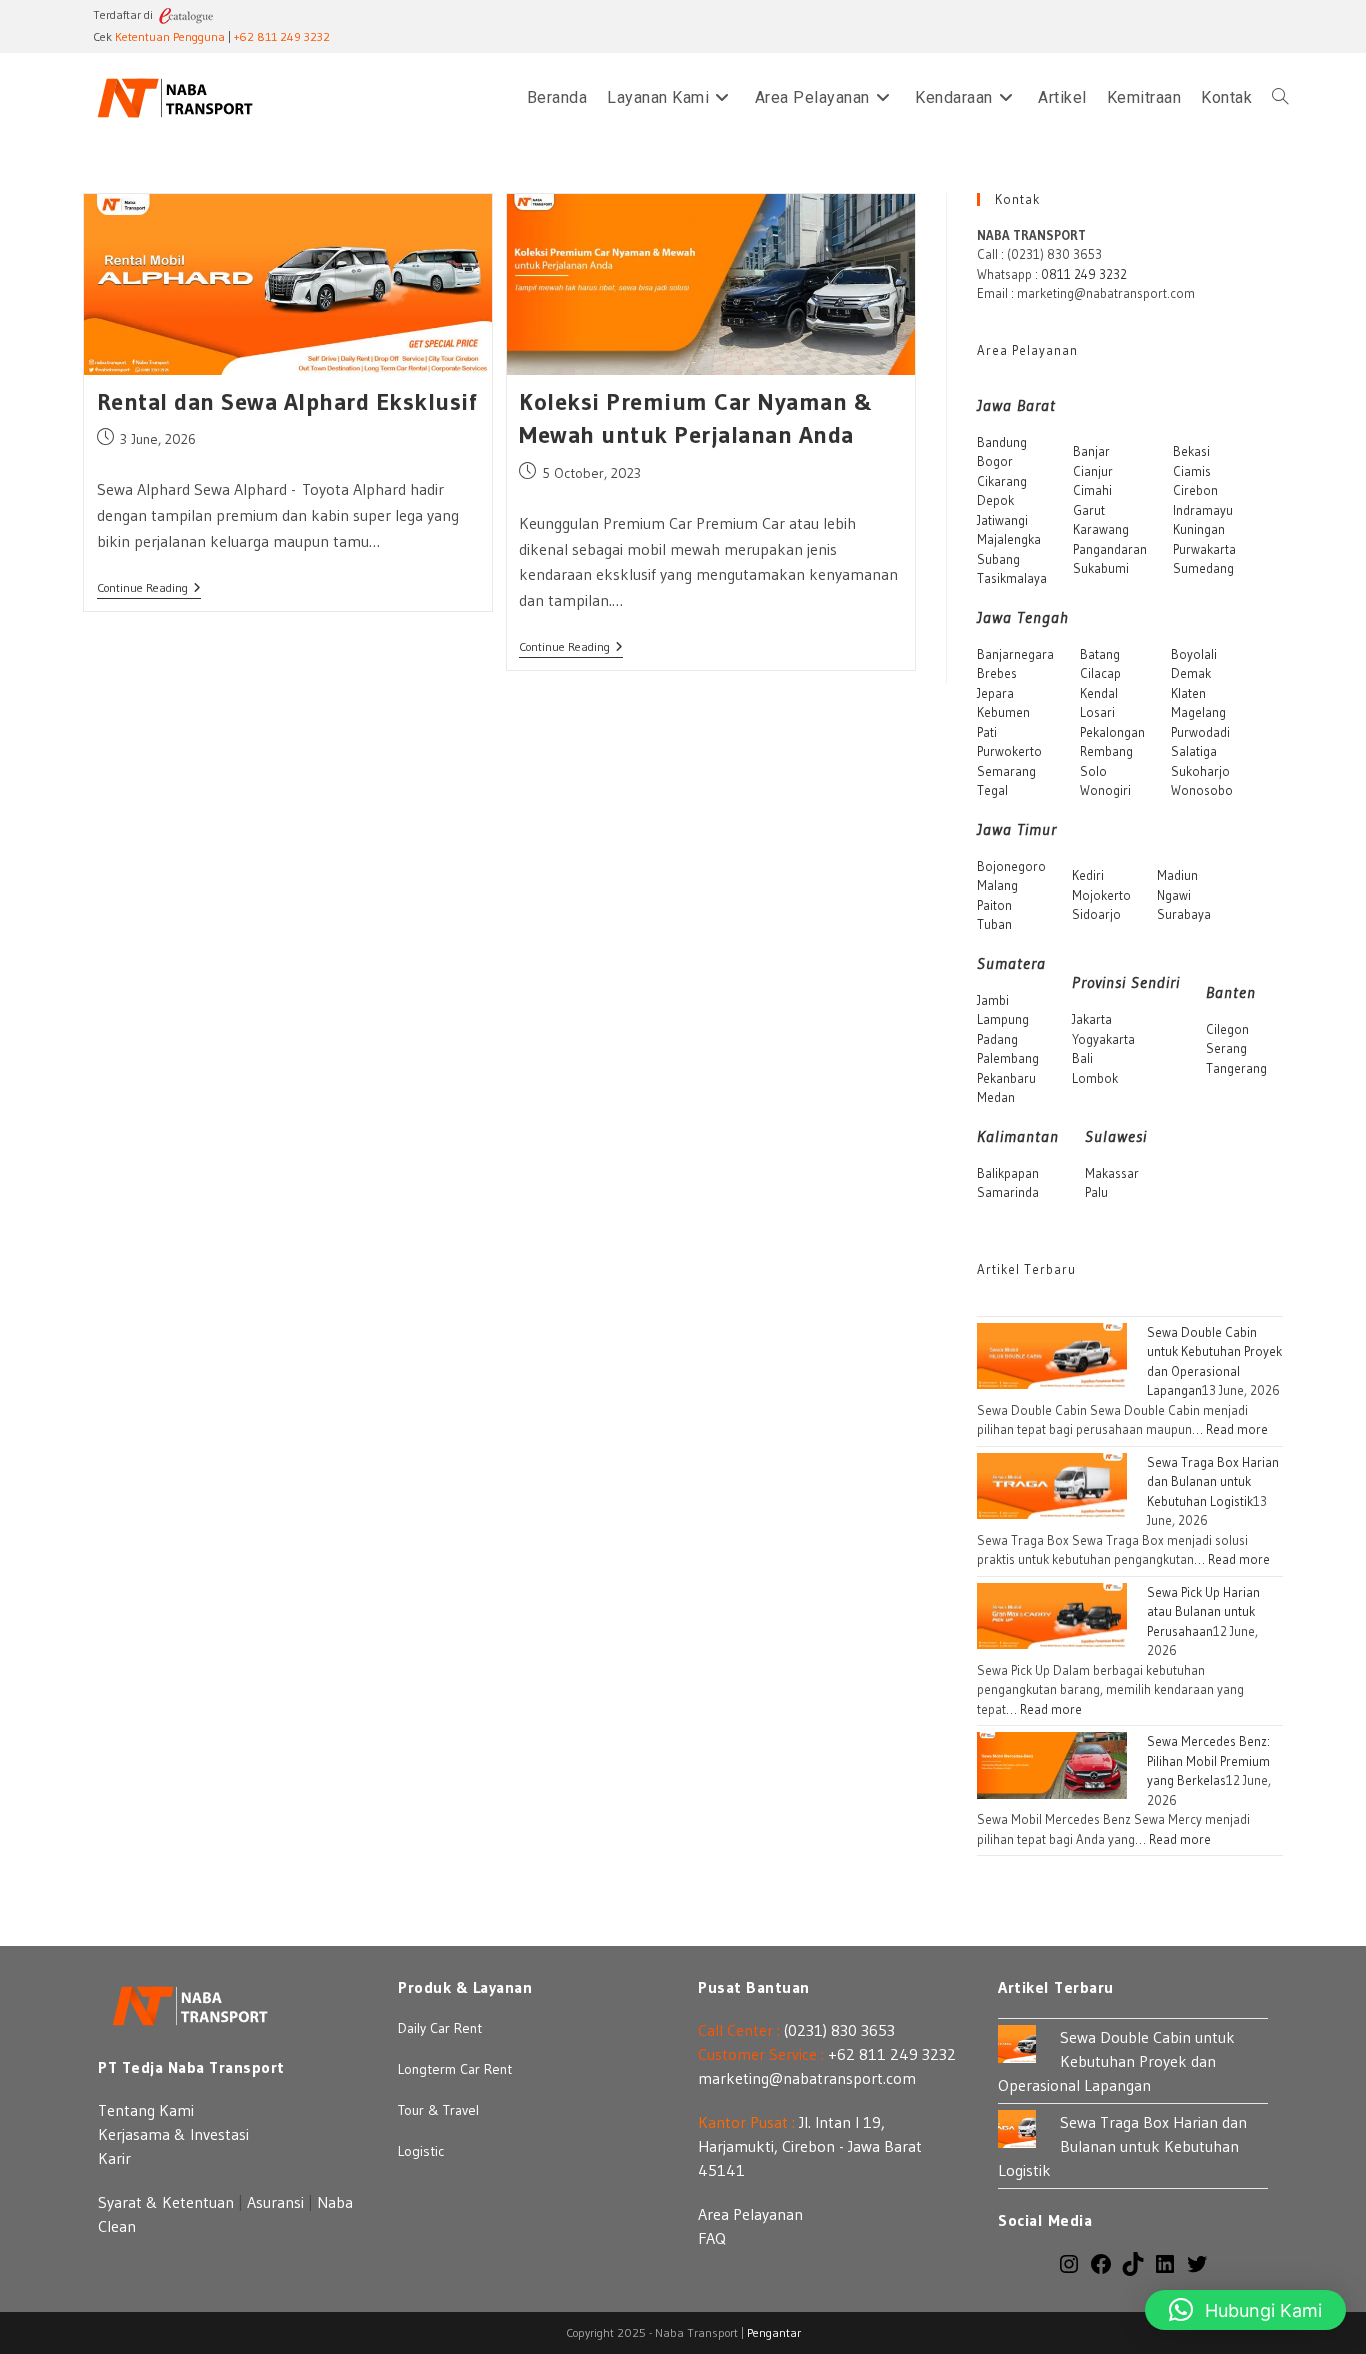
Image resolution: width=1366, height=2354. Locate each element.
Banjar (1091, 451)
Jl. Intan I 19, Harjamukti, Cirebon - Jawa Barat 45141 (810, 2146)
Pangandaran (1110, 549)
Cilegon (1227, 1029)
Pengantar (774, 2332)
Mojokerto (1101, 895)
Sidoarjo (1096, 914)
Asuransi (275, 2202)
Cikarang (1002, 481)
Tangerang (1236, 1068)
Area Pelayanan (750, 2214)
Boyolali (1194, 654)
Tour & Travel (438, 2110)
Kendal (1099, 693)
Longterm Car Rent (455, 2069)
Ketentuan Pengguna (170, 36)
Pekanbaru (1006, 1078)
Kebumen (1003, 712)
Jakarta (1092, 1019)
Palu (1096, 1192)
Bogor (995, 461)
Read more (1237, 1429)
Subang (998, 559)
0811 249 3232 (1084, 274)
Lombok (1095, 1078)
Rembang (1106, 751)
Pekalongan (1112, 732)
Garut (1089, 510)
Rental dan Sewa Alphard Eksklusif (287, 401)
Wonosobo (1202, 790)
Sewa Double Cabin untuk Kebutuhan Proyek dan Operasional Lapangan (1116, 2061)
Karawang (1101, 529)
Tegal (992, 790)
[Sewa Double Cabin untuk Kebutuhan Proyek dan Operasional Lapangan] (1052, 1354)
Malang (997, 885)
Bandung (1002, 442)
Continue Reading (149, 589)
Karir (114, 2158)
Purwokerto (1009, 751)
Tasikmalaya (1012, 578)
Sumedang (1203, 568)
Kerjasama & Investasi (173, 2134)
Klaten (1188, 693)
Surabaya (1184, 914)
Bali (1082, 1058)
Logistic (421, 2151)
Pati (987, 732)
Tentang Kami (146, 2110)
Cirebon (1195, 490)
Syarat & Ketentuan (166, 2202)
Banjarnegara (1015, 654)
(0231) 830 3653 (839, 2030)
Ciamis (1192, 471)
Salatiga (1194, 751)
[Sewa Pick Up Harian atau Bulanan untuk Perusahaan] (1052, 1614)
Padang (997, 1039)
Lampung (1003, 1019)
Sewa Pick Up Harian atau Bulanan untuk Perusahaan (1203, 1611)
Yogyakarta (1103, 1039)
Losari (1097, 712)
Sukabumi (1101, 568)
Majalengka (1009, 539)
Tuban (994, 924)
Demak (1191, 673)
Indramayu (1203, 510)
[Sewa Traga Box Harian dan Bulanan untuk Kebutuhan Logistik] (1052, 1484)
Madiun (1177, 875)
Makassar (1112, 1173)
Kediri (1088, 875)
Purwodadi (1200, 732)
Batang (1100, 654)
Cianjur (1093, 471)
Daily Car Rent (440, 2028)
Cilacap (1100, 673)
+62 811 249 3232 (282, 36)
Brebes (997, 673)
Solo (1093, 771)
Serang (1226, 1048)
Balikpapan (1008, 1173)
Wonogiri (1105, 790)
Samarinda (1008, 1192)
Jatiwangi (1002, 520)
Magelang (1198, 712)
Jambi (993, 1000)
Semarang (1006, 771)
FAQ (712, 2238)
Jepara (995, 693)
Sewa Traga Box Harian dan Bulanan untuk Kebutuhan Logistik (1213, 1481)
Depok (995, 500)
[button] (1245, 2310)
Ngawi (1174, 895)
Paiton (994, 905)
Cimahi (1092, 490)
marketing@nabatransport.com (807, 2078)
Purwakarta (1204, 549)
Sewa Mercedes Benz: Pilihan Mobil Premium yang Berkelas (1208, 1760)
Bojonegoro (1011, 866)
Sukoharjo (1200, 771)
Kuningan (1199, 529)
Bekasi (1191, 451)
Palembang (1008, 1058)
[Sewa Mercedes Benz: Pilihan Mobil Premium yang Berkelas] (1052, 1764)
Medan (996, 1097)
